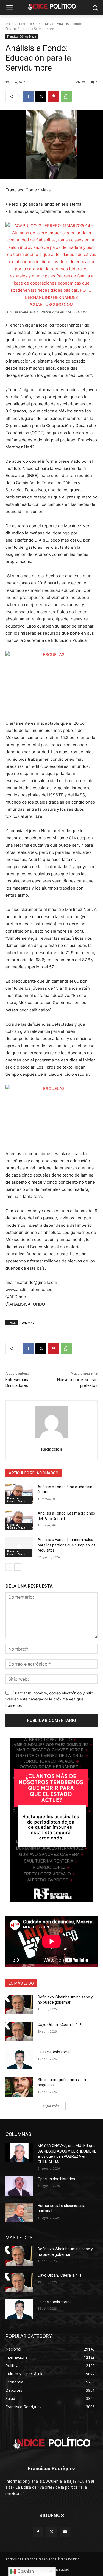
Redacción (52, 1449)
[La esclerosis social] (19, 2059)
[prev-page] (9, 1567)
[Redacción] (51, 1422)
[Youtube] (65, 2532)
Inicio (10, 24)
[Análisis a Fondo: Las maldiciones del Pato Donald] (19, 1520)
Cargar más (50, 2106)
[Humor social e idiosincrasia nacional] (19, 2213)
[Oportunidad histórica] (19, 2186)
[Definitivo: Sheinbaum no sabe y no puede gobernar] (19, 2004)
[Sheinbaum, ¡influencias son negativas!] (19, 2087)
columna (28, 1322)
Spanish (25, 2571)
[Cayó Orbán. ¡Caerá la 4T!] (19, 2032)
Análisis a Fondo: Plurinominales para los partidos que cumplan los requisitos (67, 1545)
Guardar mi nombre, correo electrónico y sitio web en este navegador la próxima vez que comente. (49, 1699)
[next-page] (18, 1567)
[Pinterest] (54, 96)
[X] (41, 96)
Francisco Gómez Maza (35, 24)
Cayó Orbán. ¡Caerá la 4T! (59, 2025)
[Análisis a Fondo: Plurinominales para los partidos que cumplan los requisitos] (19, 1547)
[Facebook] (28, 96)
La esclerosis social (54, 2052)
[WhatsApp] (66, 96)
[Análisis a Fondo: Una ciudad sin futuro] (19, 1494)
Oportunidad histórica (56, 2179)
